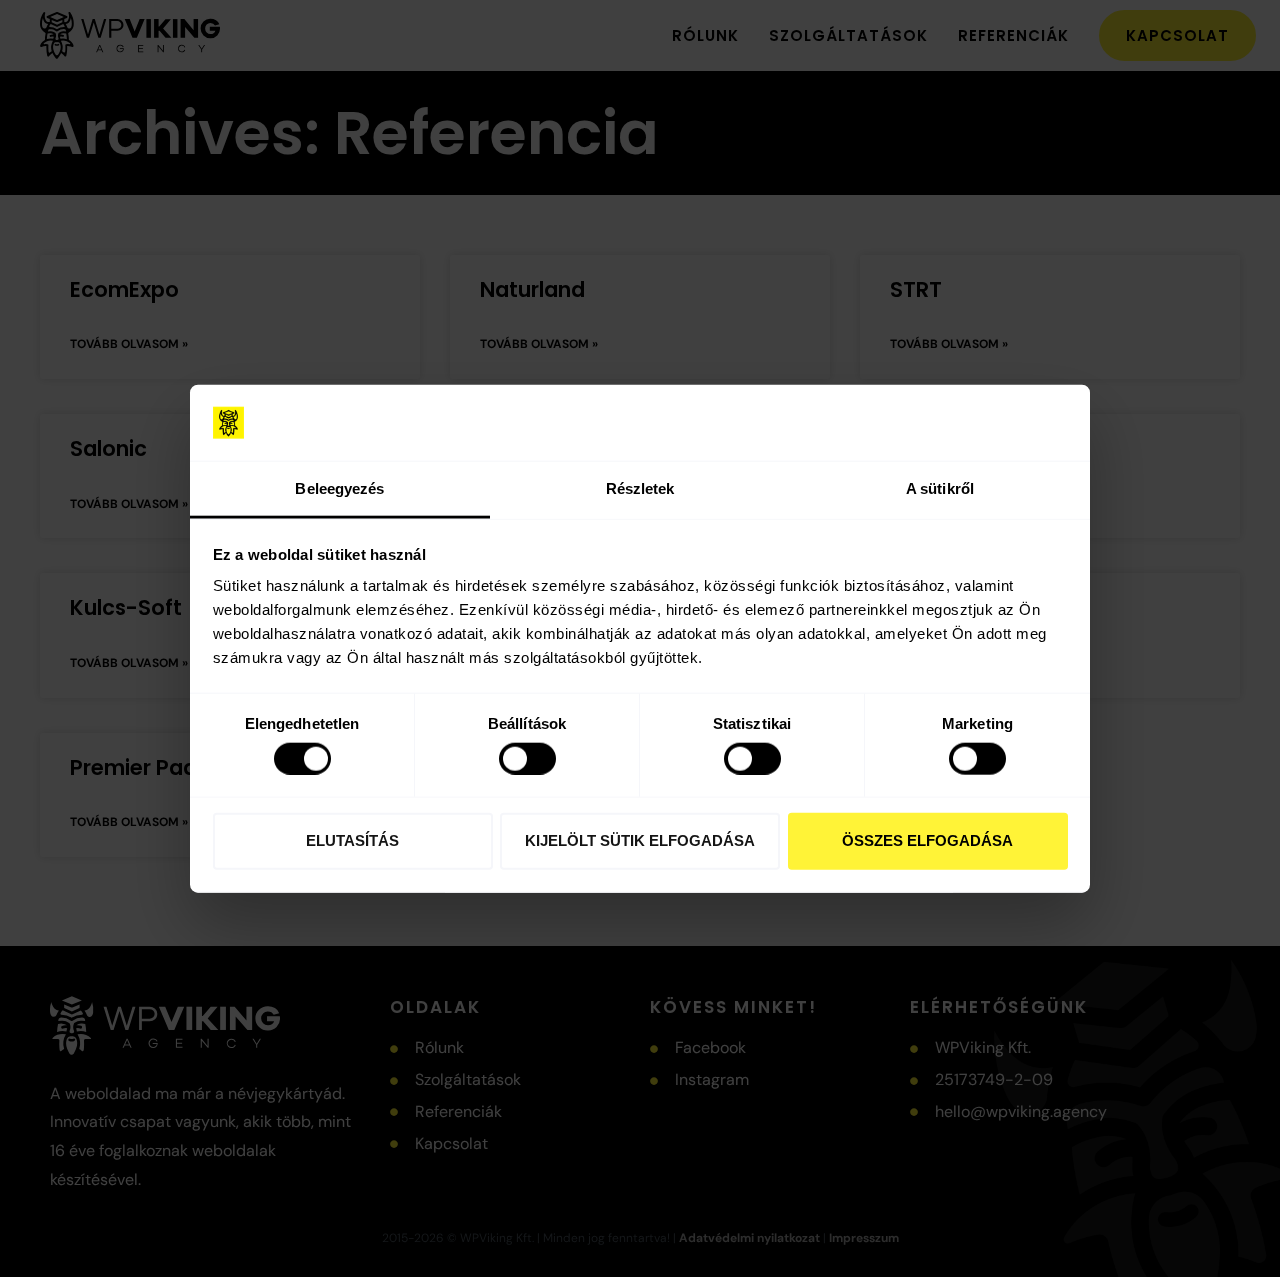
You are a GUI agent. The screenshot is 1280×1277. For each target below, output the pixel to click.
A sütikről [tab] (940, 488)
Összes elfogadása (927, 840)
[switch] (527, 758)
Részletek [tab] (640, 488)
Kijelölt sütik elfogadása (640, 840)
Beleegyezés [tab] (339, 488)
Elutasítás (352, 840)
